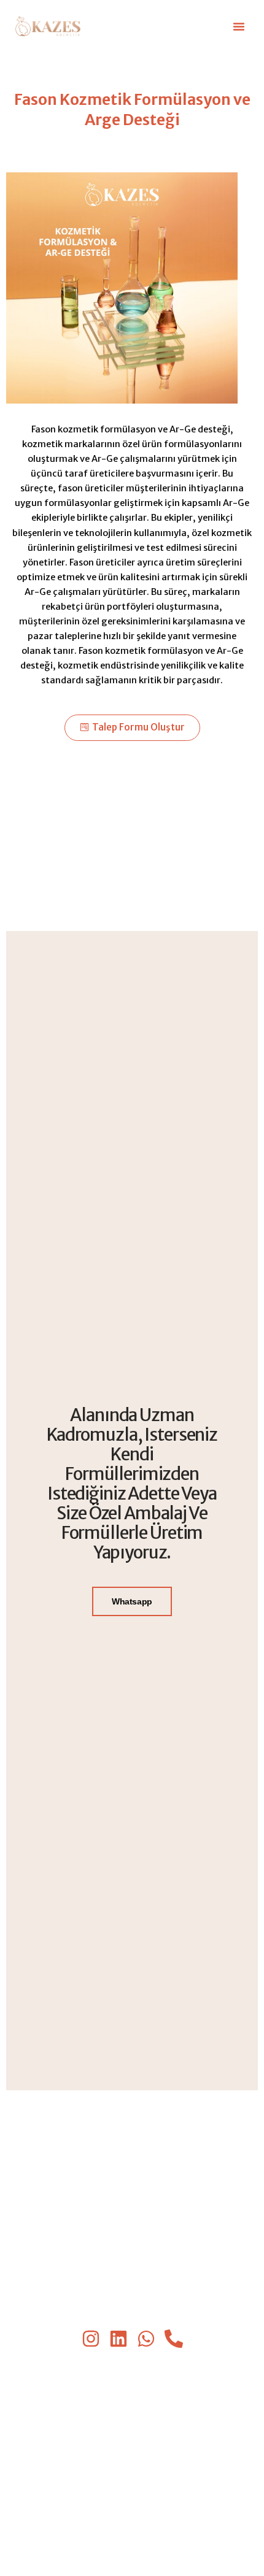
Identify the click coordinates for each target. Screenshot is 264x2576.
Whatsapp (132, 1601)
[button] (239, 26)
